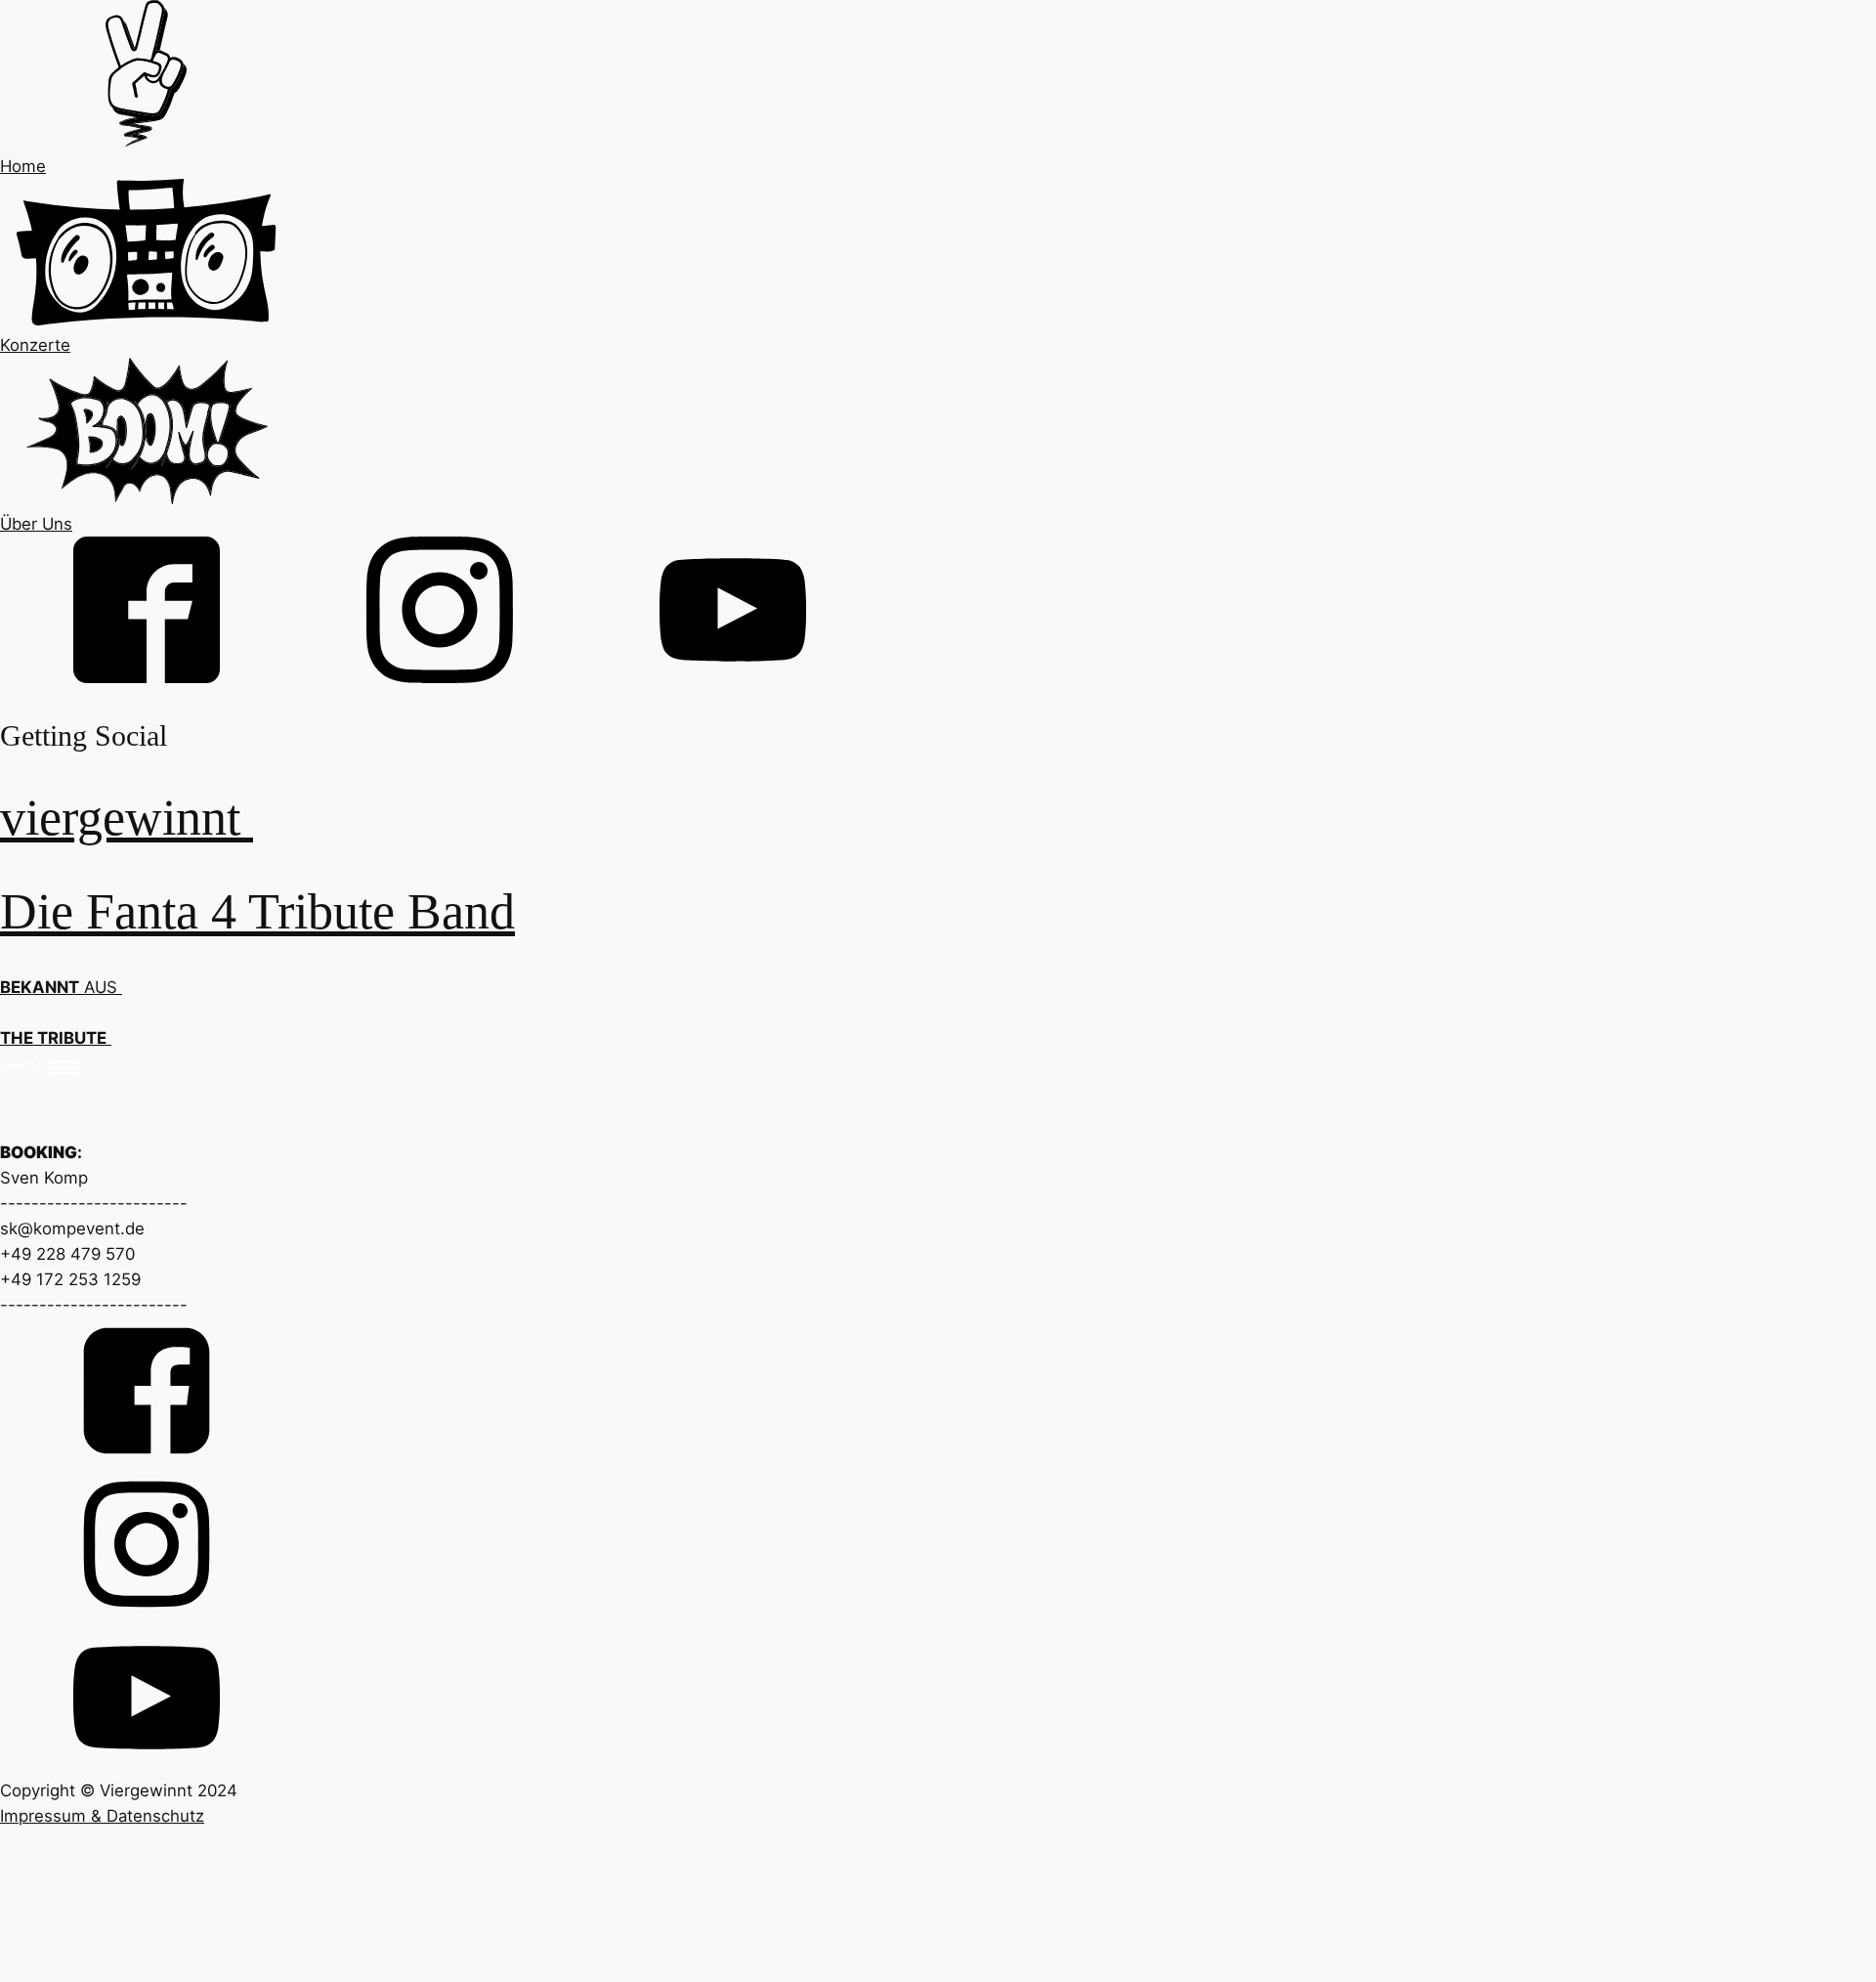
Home (23, 166)
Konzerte (35, 345)
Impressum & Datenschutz (102, 1816)
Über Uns (36, 524)
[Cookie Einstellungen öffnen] (147, 1969)
